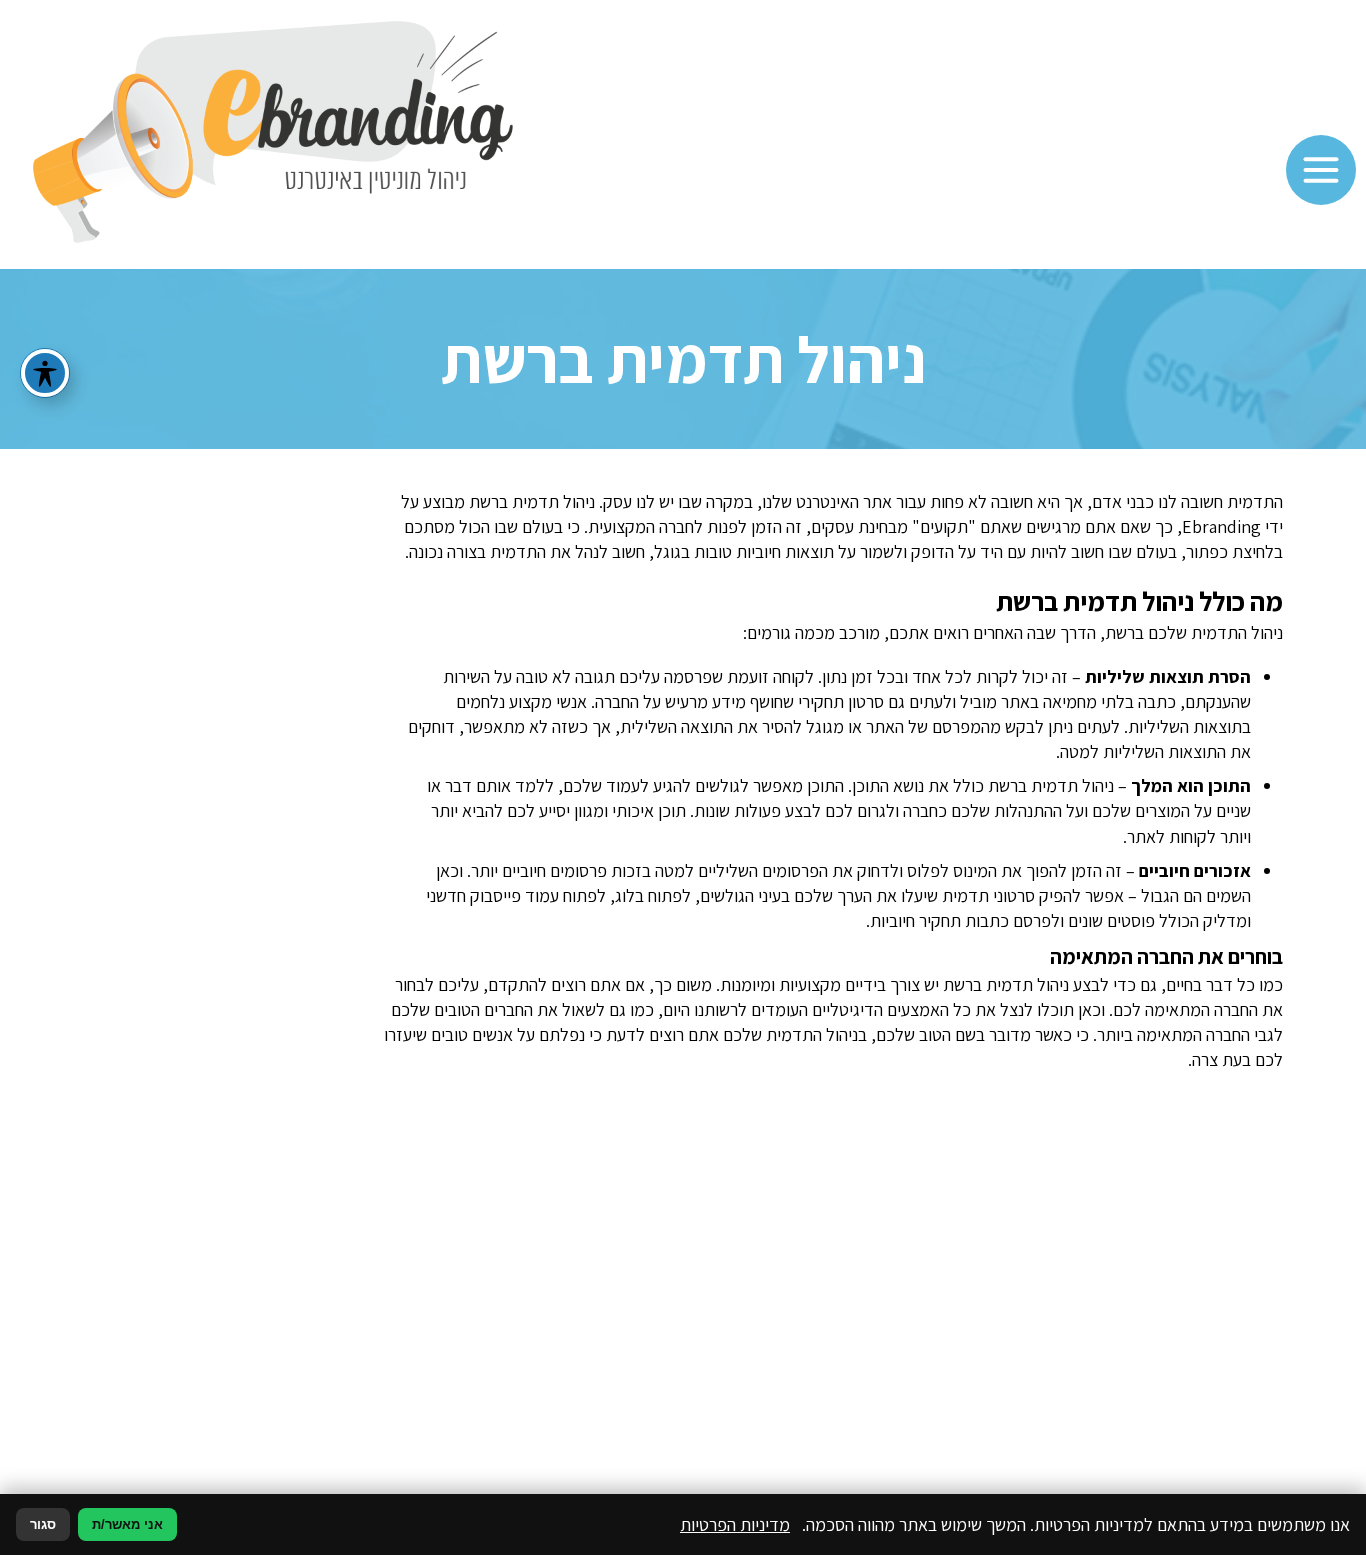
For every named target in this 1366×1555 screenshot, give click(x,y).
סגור (43, 1524)
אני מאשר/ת (127, 1524)
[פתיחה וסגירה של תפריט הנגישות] (45, 373)
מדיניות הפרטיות (735, 1524)
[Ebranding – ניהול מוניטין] (273, 134)
